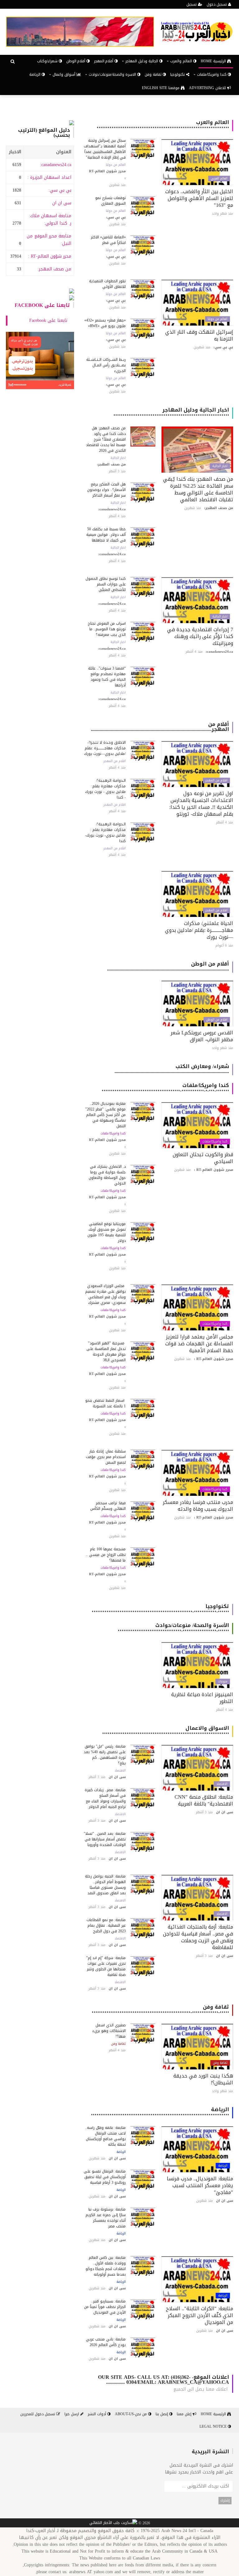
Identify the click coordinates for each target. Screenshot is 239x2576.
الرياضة (35, 74)
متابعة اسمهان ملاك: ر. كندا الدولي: (50, 219)
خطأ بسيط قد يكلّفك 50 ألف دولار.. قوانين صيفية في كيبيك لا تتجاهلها (106, 535)
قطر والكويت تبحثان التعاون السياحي (203, 1158)
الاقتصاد (222, 1784)
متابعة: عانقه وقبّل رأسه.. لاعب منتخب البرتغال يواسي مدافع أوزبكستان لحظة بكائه (105, 2136)
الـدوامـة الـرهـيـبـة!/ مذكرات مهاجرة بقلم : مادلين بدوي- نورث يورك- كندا (105, 832)
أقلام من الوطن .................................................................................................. (168, 966)
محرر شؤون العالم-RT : (50, 256)
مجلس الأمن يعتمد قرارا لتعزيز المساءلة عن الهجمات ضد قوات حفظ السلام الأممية (199, 1344)
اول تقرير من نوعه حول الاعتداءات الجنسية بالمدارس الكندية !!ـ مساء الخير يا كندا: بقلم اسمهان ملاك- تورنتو (201, 804)
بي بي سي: (60, 190)
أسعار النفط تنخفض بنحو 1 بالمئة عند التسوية (105, 1403)
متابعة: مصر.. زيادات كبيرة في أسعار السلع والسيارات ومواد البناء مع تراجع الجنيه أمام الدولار (105, 1798)
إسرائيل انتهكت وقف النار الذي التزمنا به (199, 335)
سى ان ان (62, 203)
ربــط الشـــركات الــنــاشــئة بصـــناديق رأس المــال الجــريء (106, 365)
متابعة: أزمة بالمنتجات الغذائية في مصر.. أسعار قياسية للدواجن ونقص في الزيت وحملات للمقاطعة (198, 1937)
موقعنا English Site (161, 88)
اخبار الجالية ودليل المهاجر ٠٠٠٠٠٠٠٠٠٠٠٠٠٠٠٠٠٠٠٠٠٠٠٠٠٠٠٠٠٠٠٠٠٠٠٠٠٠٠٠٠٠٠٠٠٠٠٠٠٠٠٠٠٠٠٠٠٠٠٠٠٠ (171, 412)
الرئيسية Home (214, 61)
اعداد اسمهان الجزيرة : (49, 177)
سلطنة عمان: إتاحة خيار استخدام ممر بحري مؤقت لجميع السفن (106, 1457)
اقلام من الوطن (217, 1020)
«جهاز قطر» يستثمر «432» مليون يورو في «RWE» (105, 323)
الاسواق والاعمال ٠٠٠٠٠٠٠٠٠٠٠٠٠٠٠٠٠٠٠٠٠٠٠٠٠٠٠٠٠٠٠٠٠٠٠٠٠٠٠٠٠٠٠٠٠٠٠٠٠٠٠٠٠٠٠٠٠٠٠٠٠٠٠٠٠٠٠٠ (166, 1731)
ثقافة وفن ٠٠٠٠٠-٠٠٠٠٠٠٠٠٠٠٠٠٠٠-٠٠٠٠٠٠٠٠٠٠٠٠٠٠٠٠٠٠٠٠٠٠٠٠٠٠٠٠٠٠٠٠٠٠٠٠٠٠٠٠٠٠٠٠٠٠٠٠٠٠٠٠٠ (160, 2009)
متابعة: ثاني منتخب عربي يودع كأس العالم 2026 (106, 2342)
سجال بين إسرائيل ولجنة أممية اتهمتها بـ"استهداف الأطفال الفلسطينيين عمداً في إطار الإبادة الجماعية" (105, 149)
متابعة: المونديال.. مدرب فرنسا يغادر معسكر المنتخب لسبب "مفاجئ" (200, 2185)
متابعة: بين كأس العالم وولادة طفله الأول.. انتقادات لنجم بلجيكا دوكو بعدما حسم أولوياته (106, 2266)
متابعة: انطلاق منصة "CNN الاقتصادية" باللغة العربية (204, 1800)
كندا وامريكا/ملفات (215, 1142)
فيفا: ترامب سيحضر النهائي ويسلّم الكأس (108, 1506)
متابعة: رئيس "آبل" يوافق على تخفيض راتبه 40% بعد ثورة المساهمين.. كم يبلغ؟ (105, 1755)
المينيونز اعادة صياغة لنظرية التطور (202, 1698)
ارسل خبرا (72, 2414)
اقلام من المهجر (216, 780)
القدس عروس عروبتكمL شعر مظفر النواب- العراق (202, 1036)
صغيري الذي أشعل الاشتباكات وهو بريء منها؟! (109, 2031)
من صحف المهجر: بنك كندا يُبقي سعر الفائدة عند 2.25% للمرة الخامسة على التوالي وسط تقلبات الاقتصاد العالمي (198, 489)
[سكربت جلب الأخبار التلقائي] (113, 2523)
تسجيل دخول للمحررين (38, 2414)
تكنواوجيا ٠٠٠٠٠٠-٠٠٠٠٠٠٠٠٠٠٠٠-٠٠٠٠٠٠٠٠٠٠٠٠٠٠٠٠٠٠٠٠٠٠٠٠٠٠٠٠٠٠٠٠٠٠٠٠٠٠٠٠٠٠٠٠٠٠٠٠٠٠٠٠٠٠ (160, 1609)
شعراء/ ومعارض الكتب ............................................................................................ (172, 1069)
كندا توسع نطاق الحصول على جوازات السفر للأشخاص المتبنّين (106, 584)
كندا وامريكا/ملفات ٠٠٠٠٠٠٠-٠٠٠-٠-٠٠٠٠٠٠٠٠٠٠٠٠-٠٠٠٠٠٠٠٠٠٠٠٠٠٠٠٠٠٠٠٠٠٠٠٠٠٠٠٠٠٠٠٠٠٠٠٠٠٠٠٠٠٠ (165, 1088)
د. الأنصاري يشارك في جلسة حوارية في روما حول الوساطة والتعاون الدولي (107, 1175)
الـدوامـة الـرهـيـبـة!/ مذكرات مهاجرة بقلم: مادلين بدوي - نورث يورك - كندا (105, 789)
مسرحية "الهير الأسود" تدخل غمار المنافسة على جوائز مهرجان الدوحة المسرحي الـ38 (106, 1352)
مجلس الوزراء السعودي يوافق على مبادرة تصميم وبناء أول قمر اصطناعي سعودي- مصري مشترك (105, 1294)
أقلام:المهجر (104, 61)
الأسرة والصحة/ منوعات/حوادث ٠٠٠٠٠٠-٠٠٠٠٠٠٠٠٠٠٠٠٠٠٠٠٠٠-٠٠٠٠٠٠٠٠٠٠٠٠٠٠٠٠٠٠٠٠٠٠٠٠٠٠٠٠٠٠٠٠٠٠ (173, 1628)
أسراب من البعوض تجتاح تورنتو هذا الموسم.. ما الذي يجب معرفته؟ (107, 629)
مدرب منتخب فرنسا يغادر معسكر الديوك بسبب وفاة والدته (198, 1506)
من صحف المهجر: (54, 269)
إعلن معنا (185, 2414)
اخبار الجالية (220, 466)
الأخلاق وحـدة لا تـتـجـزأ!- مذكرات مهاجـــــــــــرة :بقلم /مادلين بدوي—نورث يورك (105, 748)
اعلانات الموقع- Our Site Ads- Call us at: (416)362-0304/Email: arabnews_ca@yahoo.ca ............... (164, 2380)
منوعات (223, 1682)
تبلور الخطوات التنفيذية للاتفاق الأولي (107, 284)
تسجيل (192, 4)
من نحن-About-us (131, 2414)
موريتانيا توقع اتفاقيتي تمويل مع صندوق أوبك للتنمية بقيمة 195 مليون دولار (107, 1232)
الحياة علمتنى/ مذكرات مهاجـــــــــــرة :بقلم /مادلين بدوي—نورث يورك (199, 930)
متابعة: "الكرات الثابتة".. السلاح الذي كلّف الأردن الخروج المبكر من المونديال (199, 2315)
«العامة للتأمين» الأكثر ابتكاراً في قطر (108, 240)
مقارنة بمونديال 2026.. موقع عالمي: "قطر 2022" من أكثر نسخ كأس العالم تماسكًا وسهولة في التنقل (105, 1115)
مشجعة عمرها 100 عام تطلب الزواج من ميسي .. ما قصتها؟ (106, 1555)
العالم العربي (219, 179)
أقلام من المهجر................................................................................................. (160, 727)
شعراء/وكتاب (48, 61)
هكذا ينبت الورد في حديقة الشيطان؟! (203, 2079)
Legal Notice (214, 2426)
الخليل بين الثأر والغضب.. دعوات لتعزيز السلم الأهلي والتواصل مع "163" (199, 198)
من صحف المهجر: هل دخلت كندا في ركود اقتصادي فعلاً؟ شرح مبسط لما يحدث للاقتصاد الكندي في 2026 (106, 439)
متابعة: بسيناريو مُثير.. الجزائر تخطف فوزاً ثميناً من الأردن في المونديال (105, 2307)
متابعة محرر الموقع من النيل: (49, 240)
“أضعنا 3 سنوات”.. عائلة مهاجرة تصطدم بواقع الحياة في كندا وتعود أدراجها (107, 677)
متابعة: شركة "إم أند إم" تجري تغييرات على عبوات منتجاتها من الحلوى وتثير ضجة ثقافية (106, 1966)
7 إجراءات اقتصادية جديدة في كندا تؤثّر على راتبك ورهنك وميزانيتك (200, 636)
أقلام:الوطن (76, 61)
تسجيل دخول (217, 4)
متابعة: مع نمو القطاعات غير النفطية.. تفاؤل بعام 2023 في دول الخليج (106, 1925)
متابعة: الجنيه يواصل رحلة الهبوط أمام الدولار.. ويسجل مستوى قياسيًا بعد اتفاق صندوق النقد (105, 1885)
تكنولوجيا (178, 74)
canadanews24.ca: (56, 165)
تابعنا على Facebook (42, 305)
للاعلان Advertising (208, 88)
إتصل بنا (162, 2414)
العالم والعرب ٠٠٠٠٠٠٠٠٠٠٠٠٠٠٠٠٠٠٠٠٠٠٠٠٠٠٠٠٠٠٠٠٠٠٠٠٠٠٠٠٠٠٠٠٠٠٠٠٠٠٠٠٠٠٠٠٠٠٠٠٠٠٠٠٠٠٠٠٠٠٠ (163, 125)
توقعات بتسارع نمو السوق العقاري (110, 201)
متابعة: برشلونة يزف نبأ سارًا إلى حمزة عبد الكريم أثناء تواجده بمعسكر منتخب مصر (106, 2218)
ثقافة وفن (154, 74)
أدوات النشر (98, 2414)
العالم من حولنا (116, 165)
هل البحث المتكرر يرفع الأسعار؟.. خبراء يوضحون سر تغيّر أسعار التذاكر (106, 490)
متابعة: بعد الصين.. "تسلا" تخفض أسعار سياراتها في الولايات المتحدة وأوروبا (105, 1839)
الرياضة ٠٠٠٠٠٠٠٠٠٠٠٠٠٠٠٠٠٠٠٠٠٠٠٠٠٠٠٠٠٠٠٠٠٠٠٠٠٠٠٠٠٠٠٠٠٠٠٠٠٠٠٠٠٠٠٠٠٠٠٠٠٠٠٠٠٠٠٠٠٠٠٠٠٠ (160, 2112)
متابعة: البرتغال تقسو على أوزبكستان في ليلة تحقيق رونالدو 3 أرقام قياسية (105, 2177)
